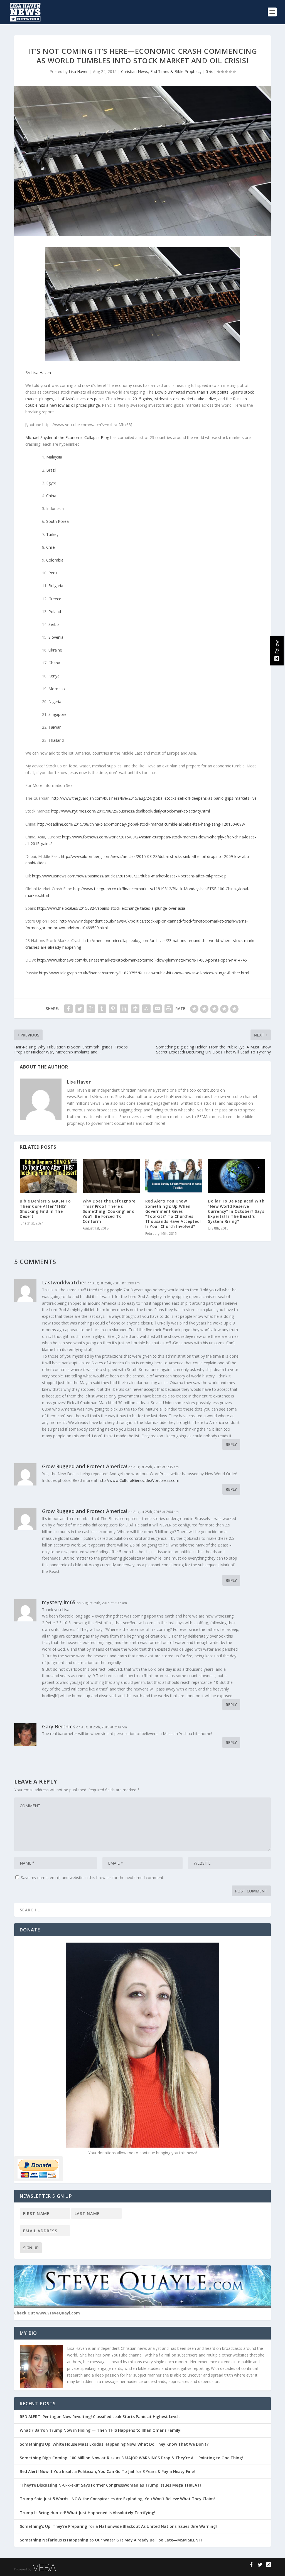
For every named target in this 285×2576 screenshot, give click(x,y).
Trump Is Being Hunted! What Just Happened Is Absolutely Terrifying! (88, 2513)
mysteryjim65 (59, 1602)
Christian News (135, 71)
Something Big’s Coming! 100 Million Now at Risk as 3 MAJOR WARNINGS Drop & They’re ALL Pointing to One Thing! (131, 2458)
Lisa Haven (79, 71)
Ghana (54, 663)
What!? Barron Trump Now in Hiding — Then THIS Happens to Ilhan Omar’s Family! (101, 2430)
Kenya (54, 676)
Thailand (56, 740)
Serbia (54, 624)
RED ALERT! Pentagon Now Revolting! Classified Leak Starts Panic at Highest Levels (100, 2417)
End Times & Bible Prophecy (176, 71)
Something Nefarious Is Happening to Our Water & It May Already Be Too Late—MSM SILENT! (113, 2540)
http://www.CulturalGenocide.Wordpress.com (139, 1480)
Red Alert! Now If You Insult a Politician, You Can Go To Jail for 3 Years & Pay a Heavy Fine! (108, 2471)
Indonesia (55, 508)
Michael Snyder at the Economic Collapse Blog (67, 437)
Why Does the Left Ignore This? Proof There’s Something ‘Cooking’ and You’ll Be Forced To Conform (109, 1211)
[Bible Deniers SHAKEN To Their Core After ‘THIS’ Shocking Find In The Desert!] (48, 1176)
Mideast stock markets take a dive (185, 399)
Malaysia (54, 457)
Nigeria (55, 702)
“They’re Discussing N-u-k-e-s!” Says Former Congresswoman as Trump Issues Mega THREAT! (111, 2485)
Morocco (57, 689)
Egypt (51, 483)
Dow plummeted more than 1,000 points (192, 392)
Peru (53, 573)
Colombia (55, 560)
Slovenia (56, 637)
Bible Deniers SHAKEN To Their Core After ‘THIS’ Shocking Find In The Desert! (45, 1209)
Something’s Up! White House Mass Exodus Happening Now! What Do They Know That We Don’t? (115, 2444)
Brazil (51, 470)
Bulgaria (56, 586)
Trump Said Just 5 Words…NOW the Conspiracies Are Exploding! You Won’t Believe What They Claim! (117, 2499)
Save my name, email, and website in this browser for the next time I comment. (93, 1878)
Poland (55, 612)
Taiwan (55, 727)
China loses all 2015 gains (129, 399)
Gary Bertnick (59, 1726)
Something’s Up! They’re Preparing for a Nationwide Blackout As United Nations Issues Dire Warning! (120, 2526)
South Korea (57, 521)
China (51, 496)
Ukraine (55, 650)
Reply (231, 1444)
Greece (55, 599)
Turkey (52, 534)
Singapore (57, 714)
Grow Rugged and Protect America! (85, 1466)
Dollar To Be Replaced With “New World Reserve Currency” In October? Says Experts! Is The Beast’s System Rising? (236, 1211)
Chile (51, 547)
